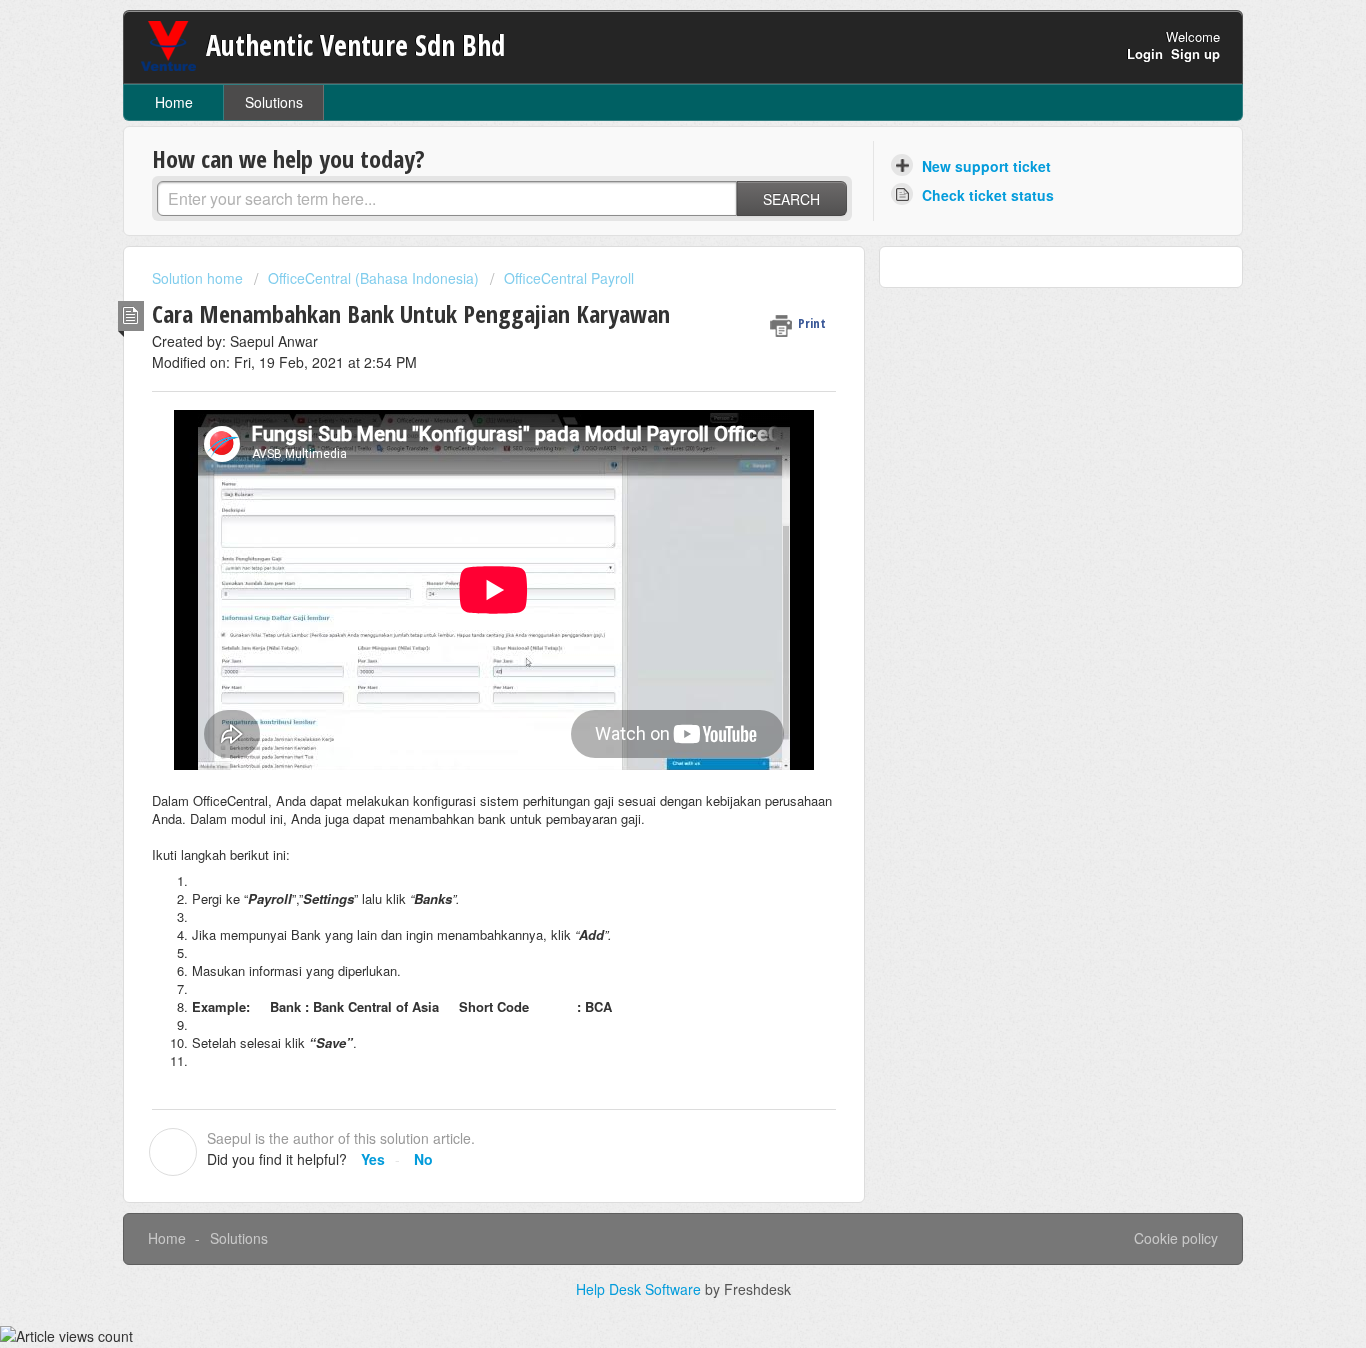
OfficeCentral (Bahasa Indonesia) (373, 278)
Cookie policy (1176, 1238)
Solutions (274, 102)
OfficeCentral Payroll (569, 278)
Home (174, 102)
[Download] (646, 416)
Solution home (199, 278)
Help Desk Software (640, 1289)
